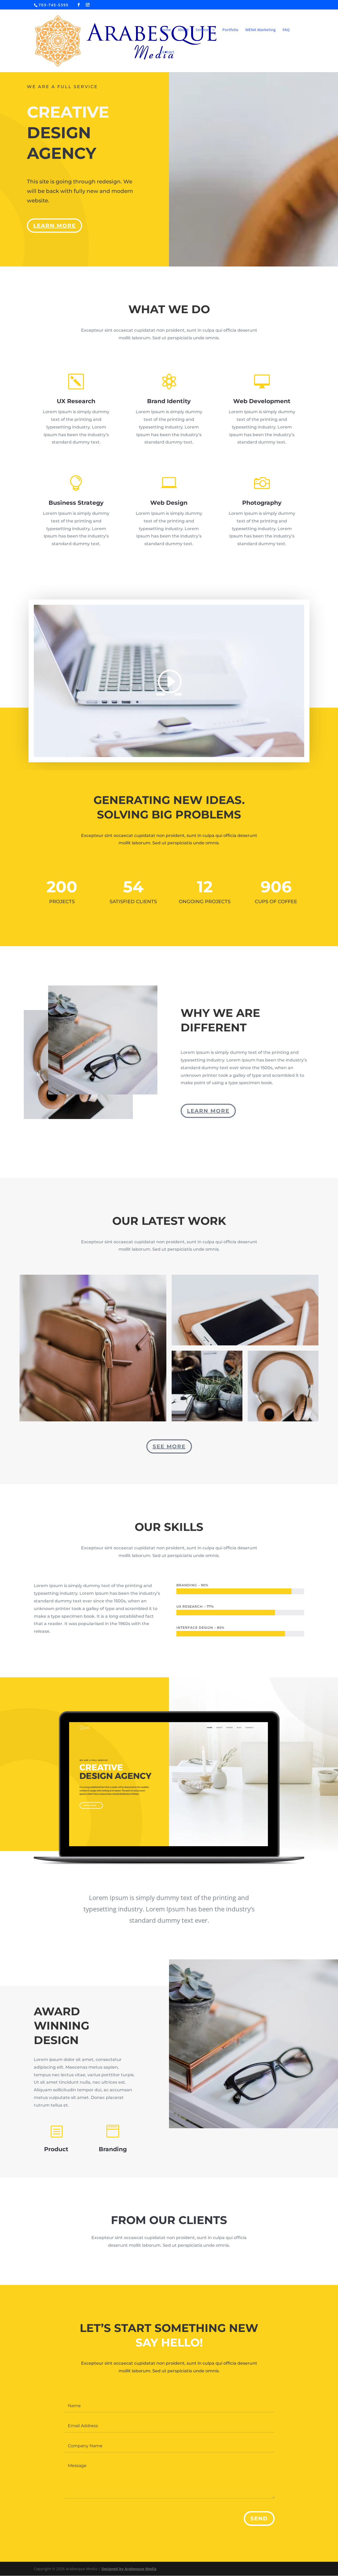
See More (169, 1446)
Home (165, 30)
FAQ (286, 30)
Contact (167, 52)
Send (259, 2518)
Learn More (55, 226)
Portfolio (230, 30)
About (183, 30)
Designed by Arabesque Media (129, 2569)
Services (203, 30)
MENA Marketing (260, 30)
